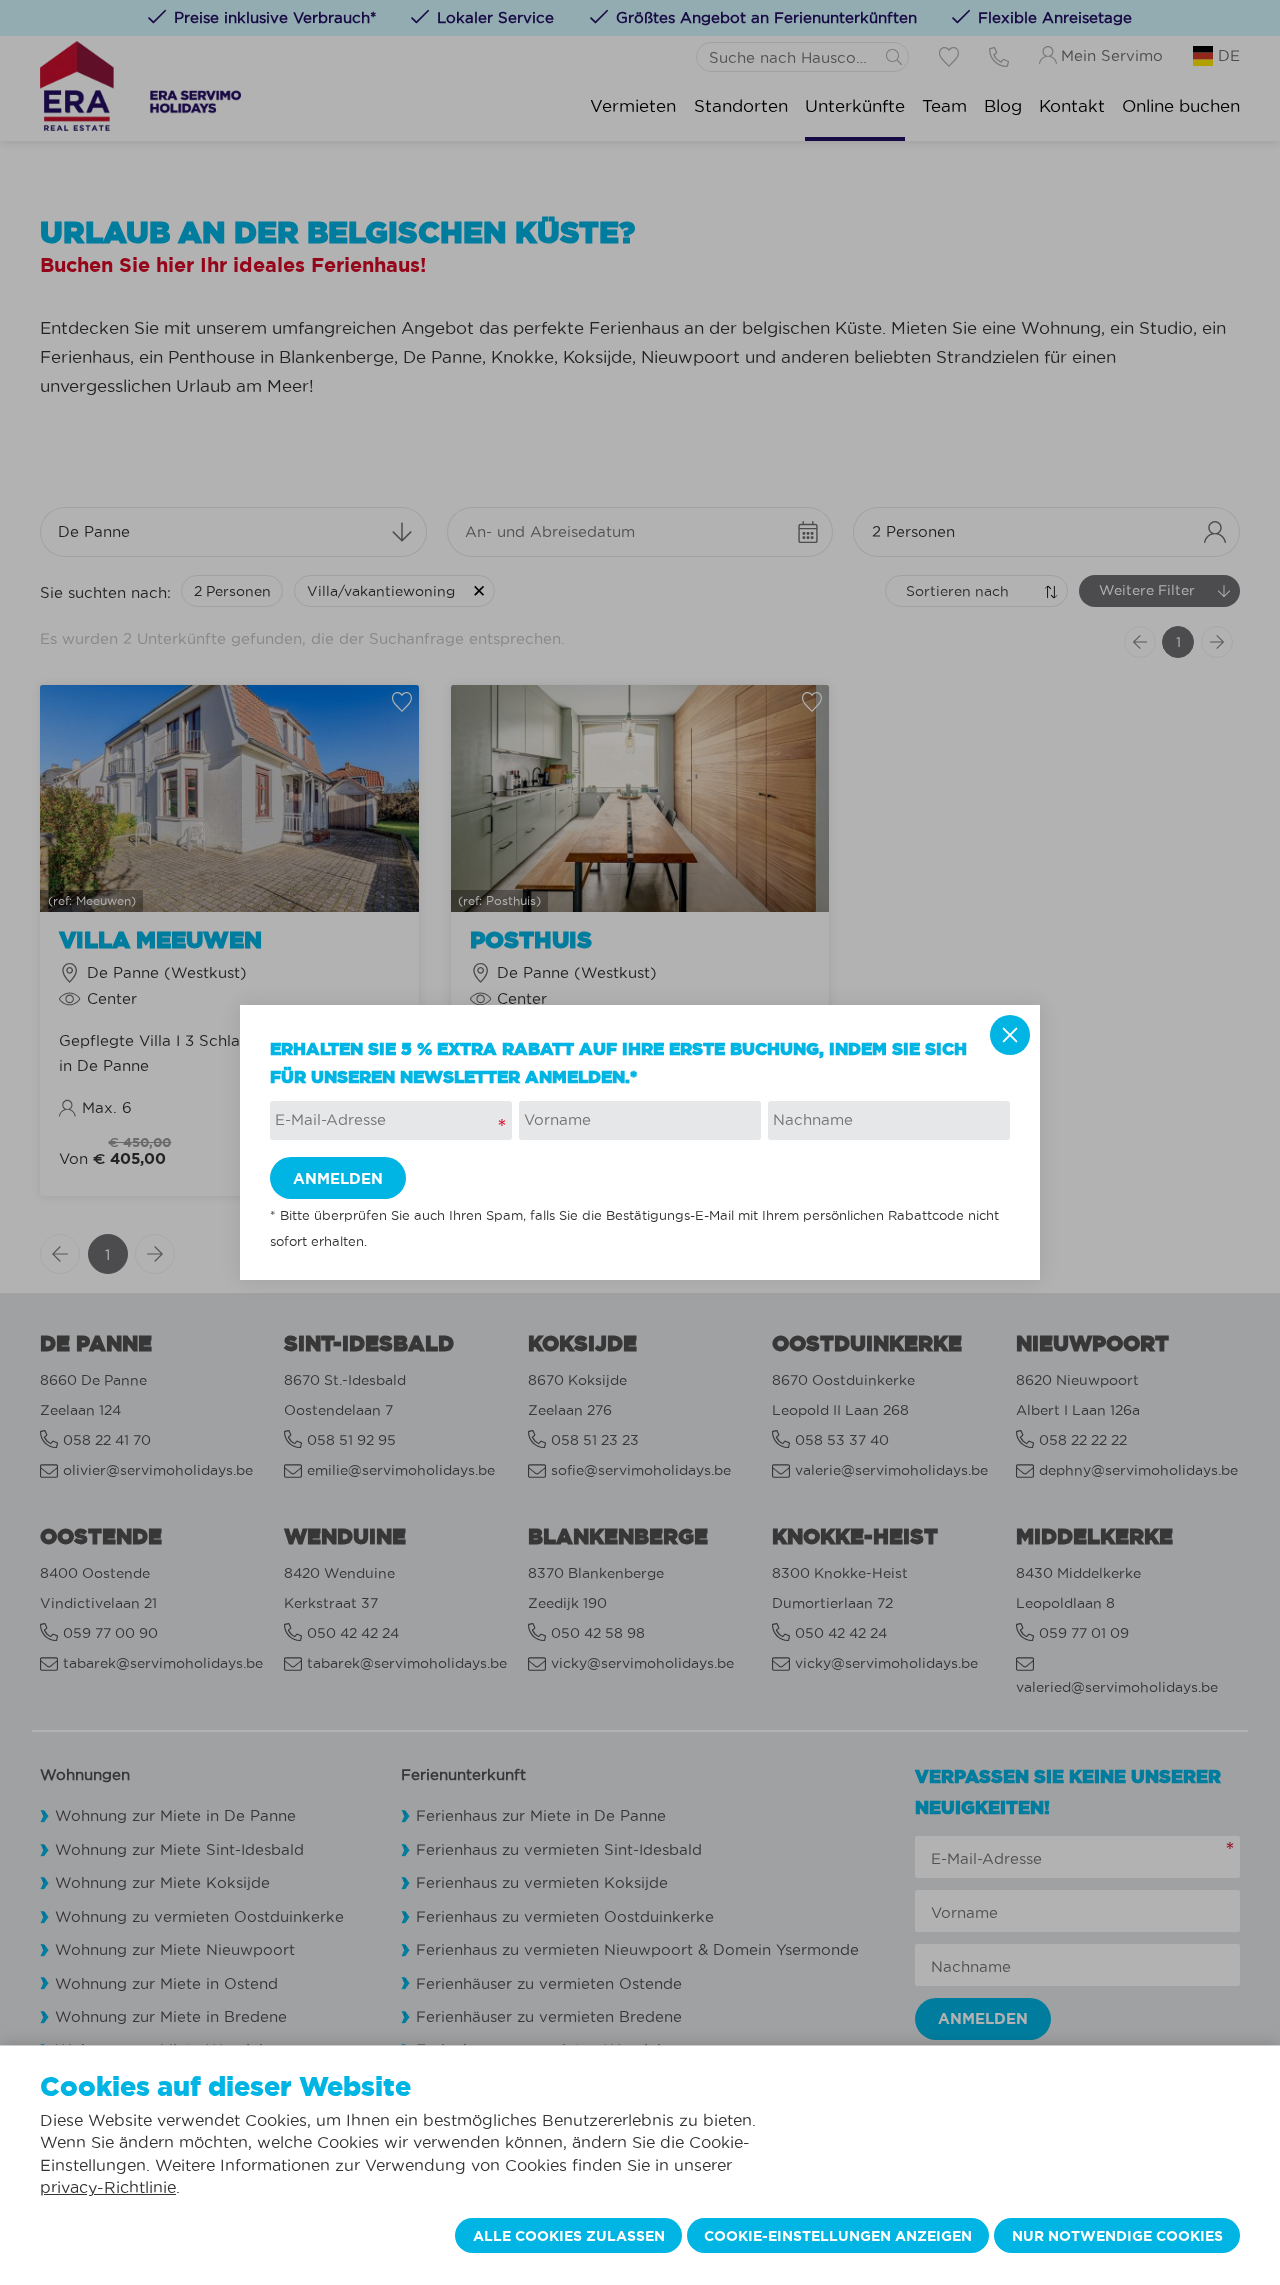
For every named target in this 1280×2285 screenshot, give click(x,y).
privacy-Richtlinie (108, 2187)
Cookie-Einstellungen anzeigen (838, 2236)
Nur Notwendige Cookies (1117, 2236)
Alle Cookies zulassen (569, 2236)
